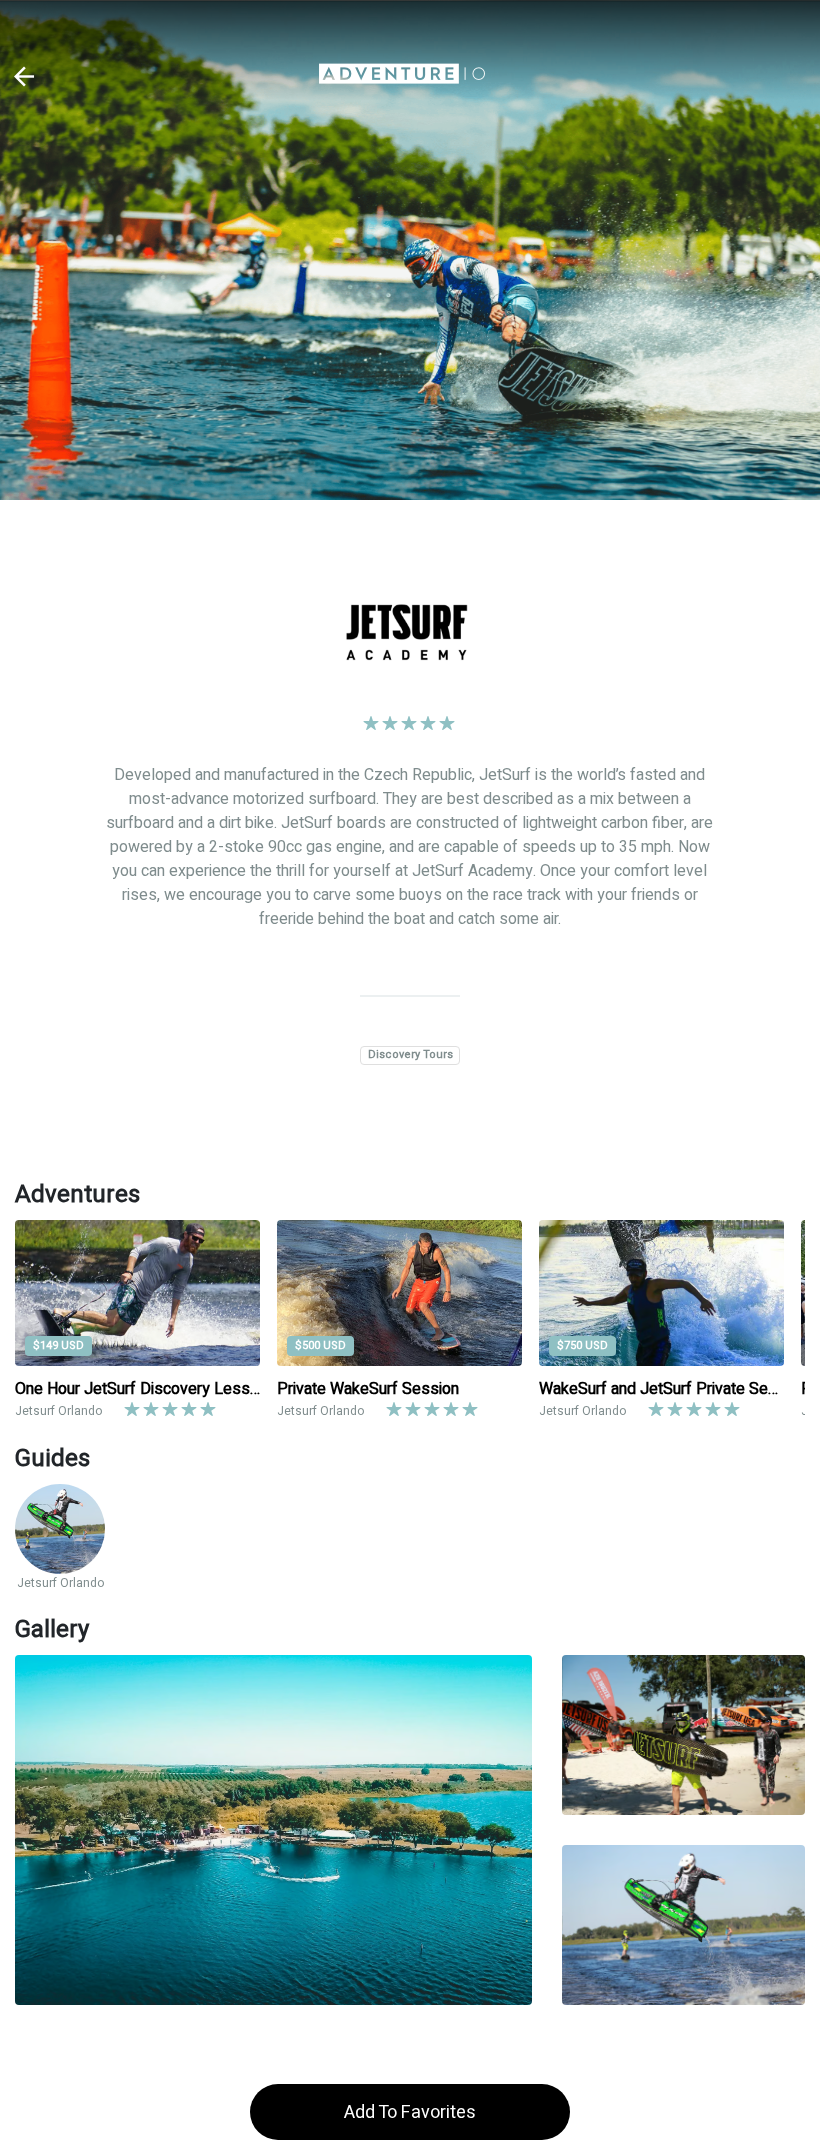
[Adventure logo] (402, 76)
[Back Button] (24, 76)
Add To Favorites (410, 2112)
